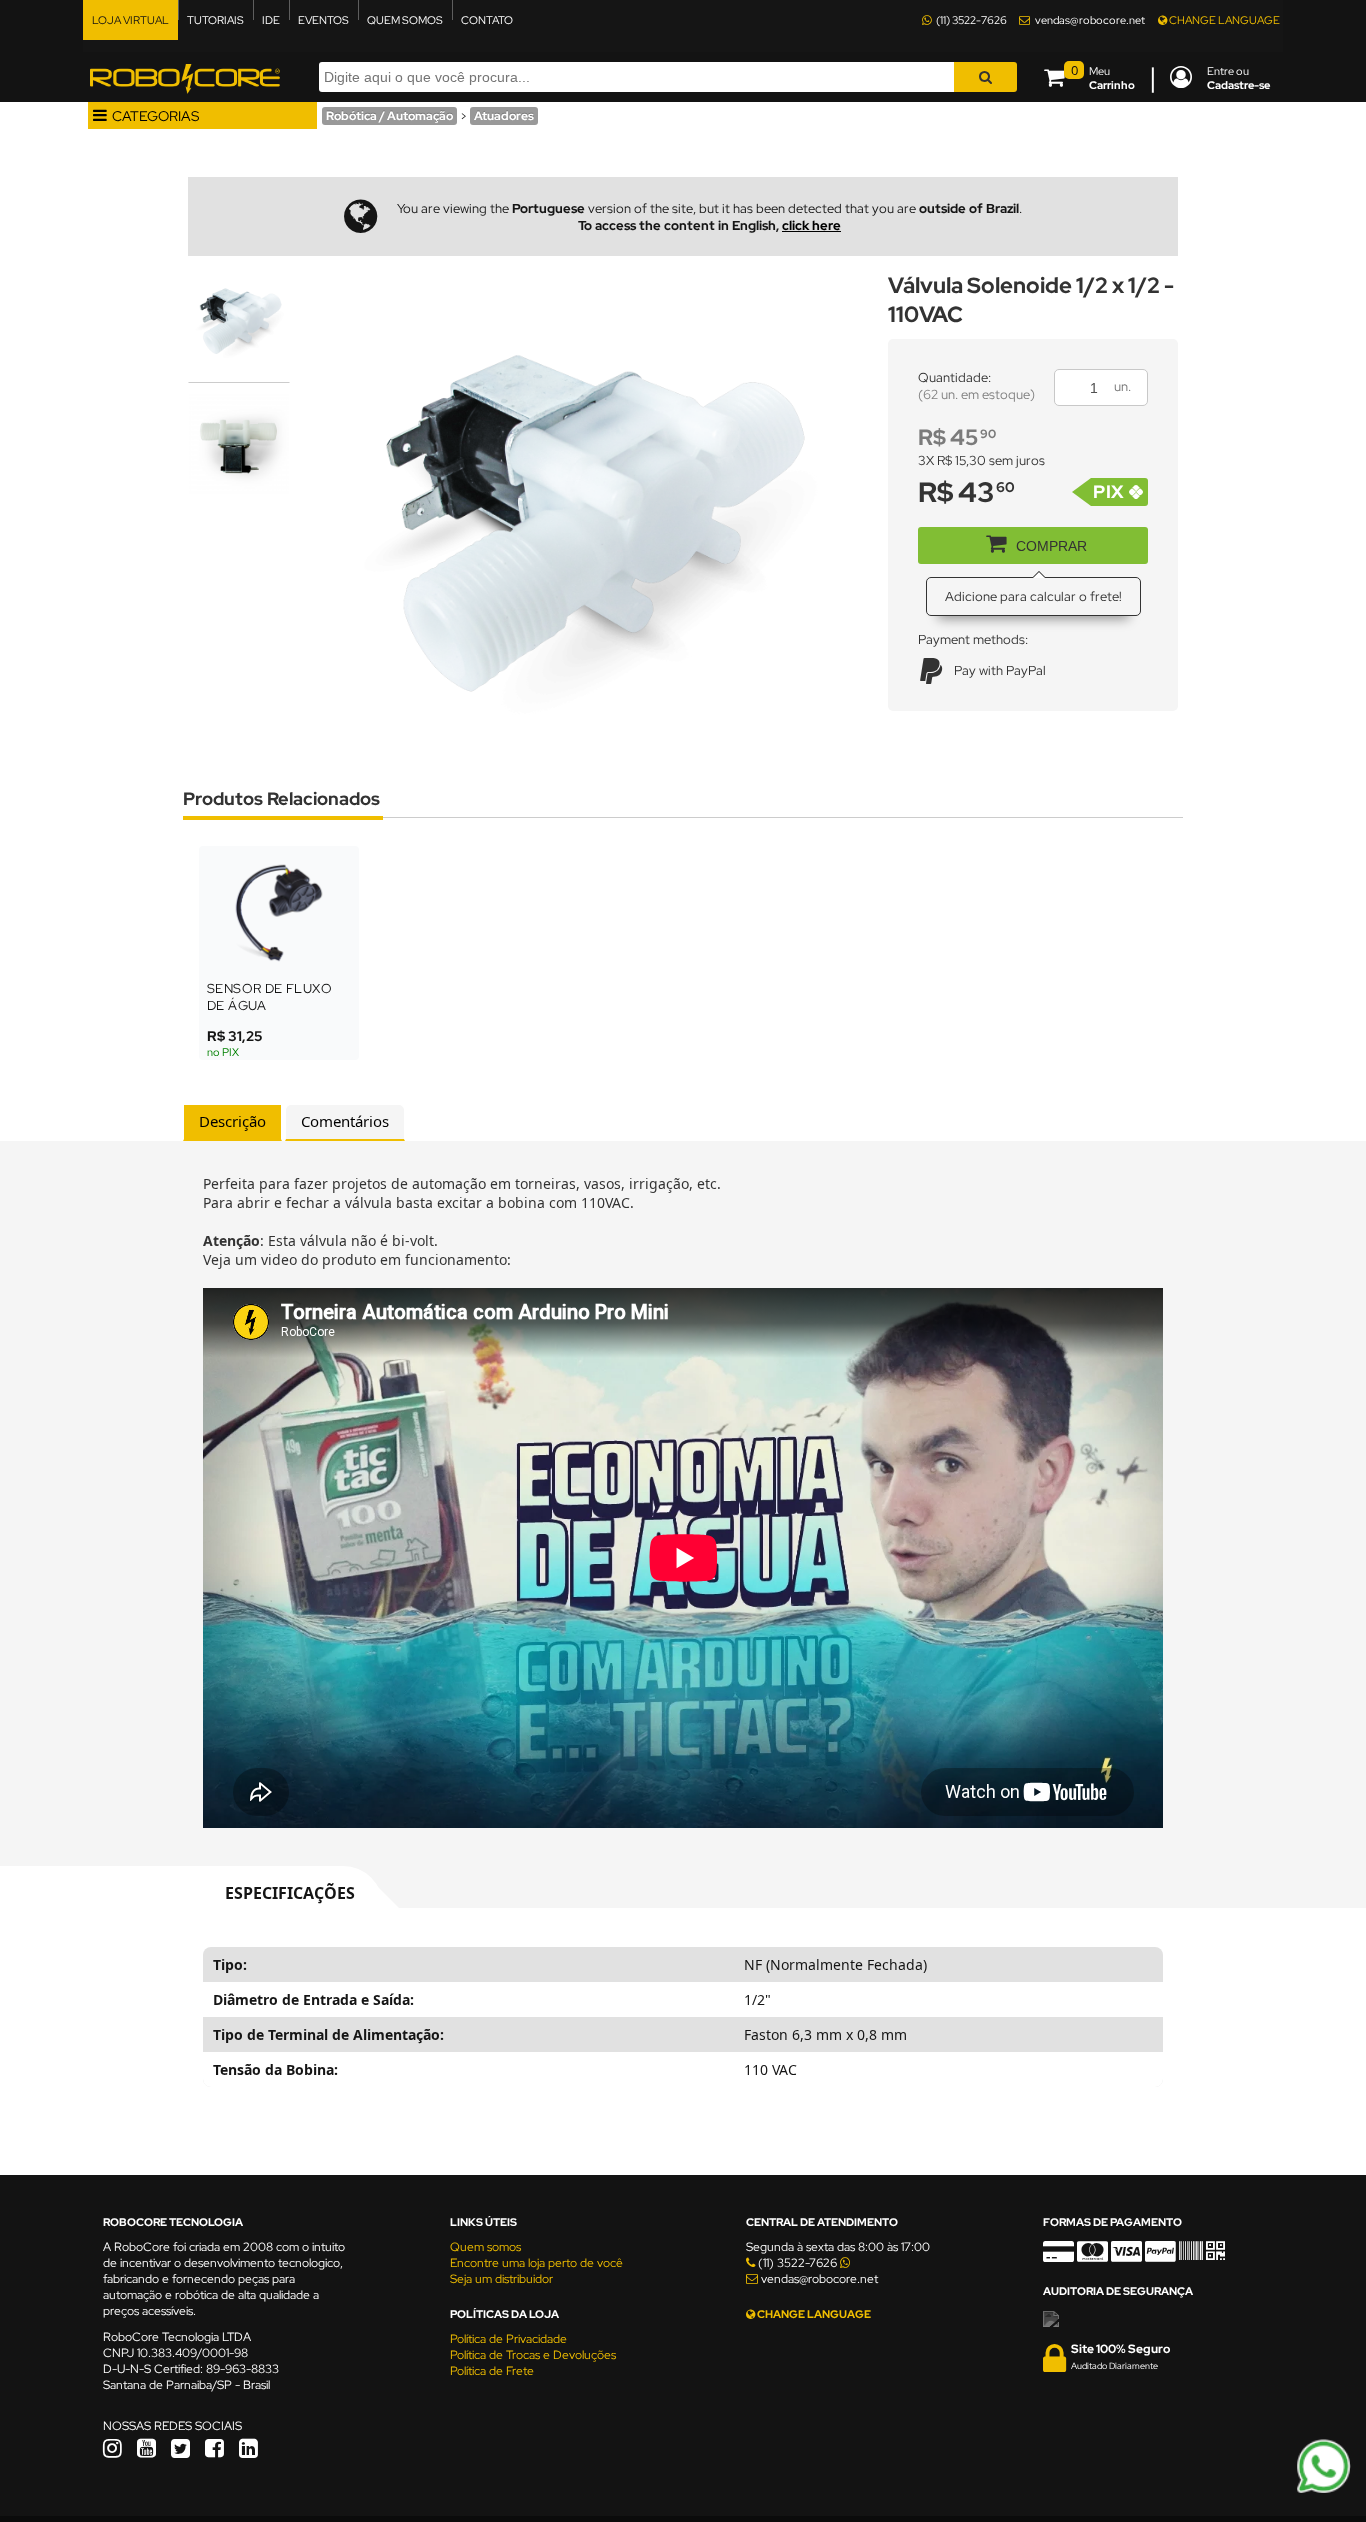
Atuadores (504, 116)
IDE (271, 20)
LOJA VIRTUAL (130, 20)
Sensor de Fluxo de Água (269, 997)
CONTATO (487, 20)
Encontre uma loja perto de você (536, 2263)
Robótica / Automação (389, 116)
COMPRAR (1051, 546)
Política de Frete (492, 2371)
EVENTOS (323, 20)
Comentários (345, 1121)
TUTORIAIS (215, 20)
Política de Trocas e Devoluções (533, 2355)
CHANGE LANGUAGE (1223, 20)
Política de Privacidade (508, 2339)
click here (811, 225)
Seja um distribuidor (501, 2279)
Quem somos (485, 2247)
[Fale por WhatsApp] (1323, 2490)
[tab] (232, 1123)
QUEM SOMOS (405, 20)
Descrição (232, 1121)
